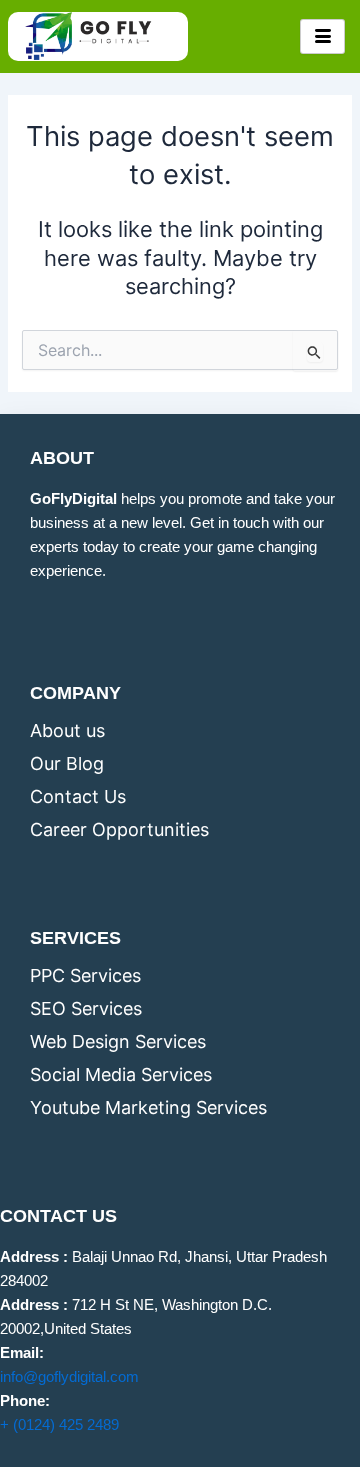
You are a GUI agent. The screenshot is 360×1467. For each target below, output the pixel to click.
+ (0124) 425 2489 (59, 1425)
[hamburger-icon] (322, 37)
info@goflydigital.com (69, 1377)
